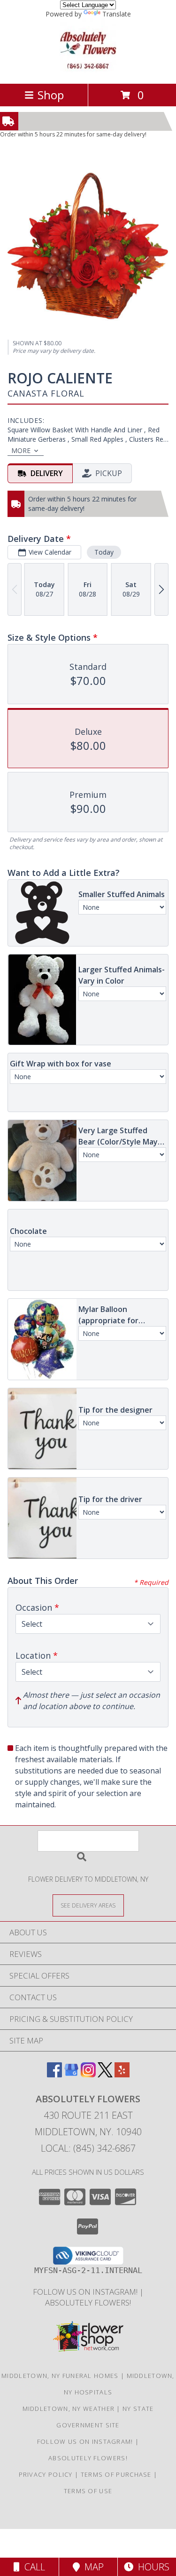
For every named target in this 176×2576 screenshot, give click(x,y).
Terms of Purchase (116, 2474)
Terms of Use (88, 2491)
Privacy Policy (46, 2474)
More (21, 450)
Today (104, 552)
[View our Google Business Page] (71, 2074)
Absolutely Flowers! (88, 2302)
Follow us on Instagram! (86, 2292)
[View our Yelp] (122, 2074)
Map (92, 2567)
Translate (117, 14)
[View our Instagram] (88, 2074)
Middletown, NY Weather (69, 2409)
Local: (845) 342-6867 (88, 2148)
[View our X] (105, 2074)
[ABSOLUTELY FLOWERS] (88, 70)
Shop (51, 95)
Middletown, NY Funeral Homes (60, 2376)
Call (32, 2567)
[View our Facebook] (54, 2074)
